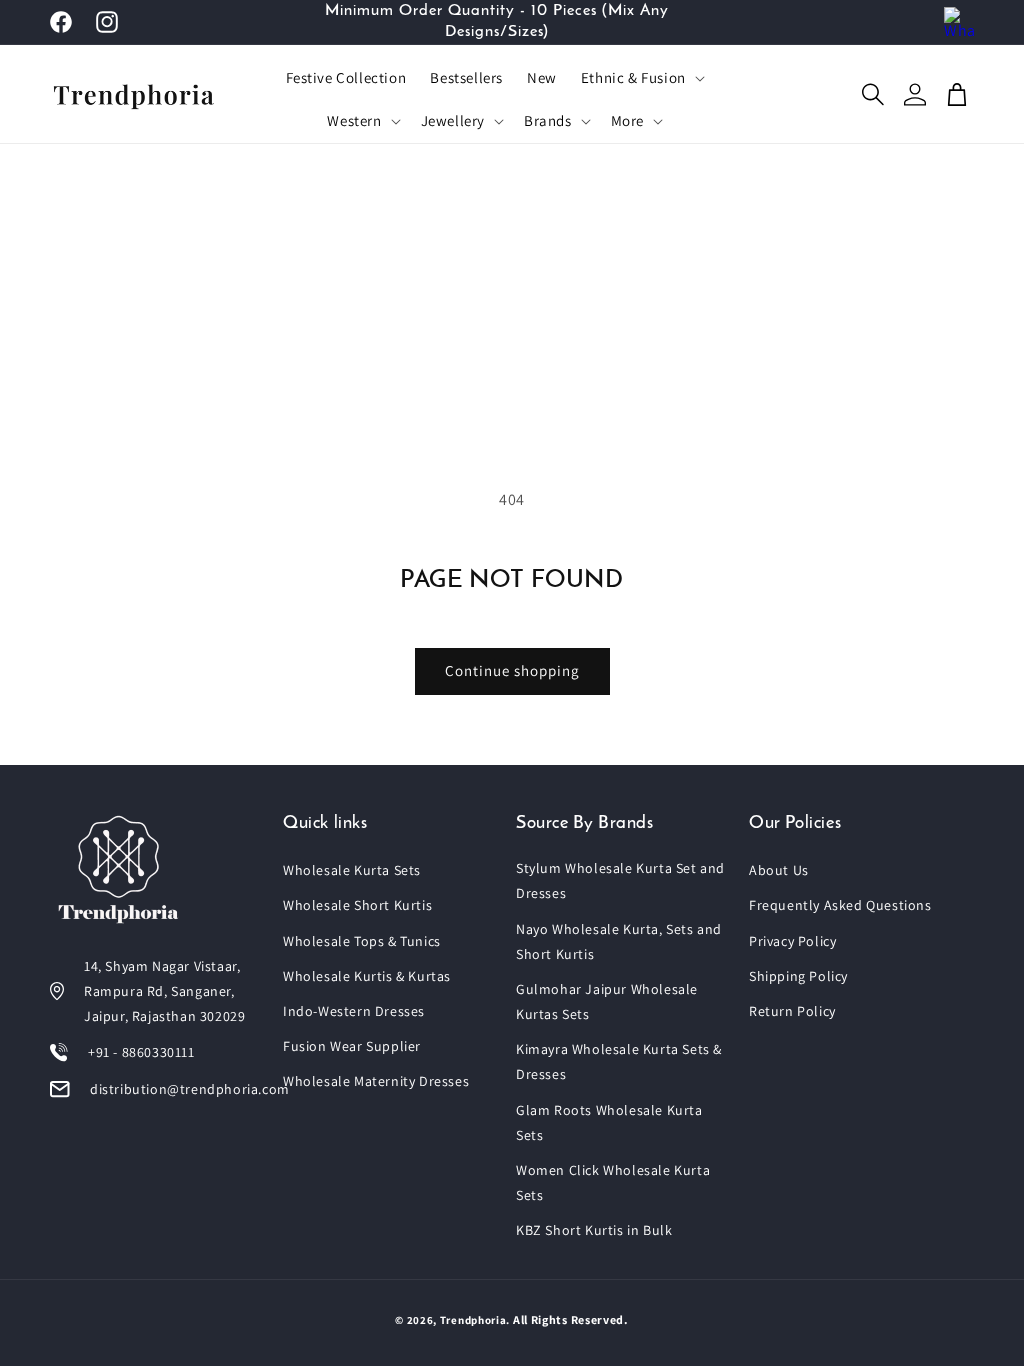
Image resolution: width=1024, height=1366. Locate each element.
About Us (779, 870)
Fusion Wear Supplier (352, 1046)
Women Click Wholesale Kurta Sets (613, 1182)
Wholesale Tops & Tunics (362, 941)
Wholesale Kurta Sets (352, 870)
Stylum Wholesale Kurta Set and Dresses (620, 880)
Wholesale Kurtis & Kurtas (367, 976)
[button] (641, 78)
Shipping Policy (798, 976)
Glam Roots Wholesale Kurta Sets (609, 1122)
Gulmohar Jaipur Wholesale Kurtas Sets (607, 1001)
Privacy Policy (792, 941)
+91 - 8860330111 (141, 1052)
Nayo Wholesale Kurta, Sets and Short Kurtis (619, 941)
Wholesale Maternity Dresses (376, 1081)
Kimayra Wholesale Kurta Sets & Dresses (619, 1061)
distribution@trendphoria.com (190, 1089)
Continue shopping (512, 670)
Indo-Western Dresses (354, 1011)
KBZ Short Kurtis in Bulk (594, 1230)
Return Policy (792, 1011)
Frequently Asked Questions (840, 905)
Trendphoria (473, 1320)
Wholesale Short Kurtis (357, 905)
